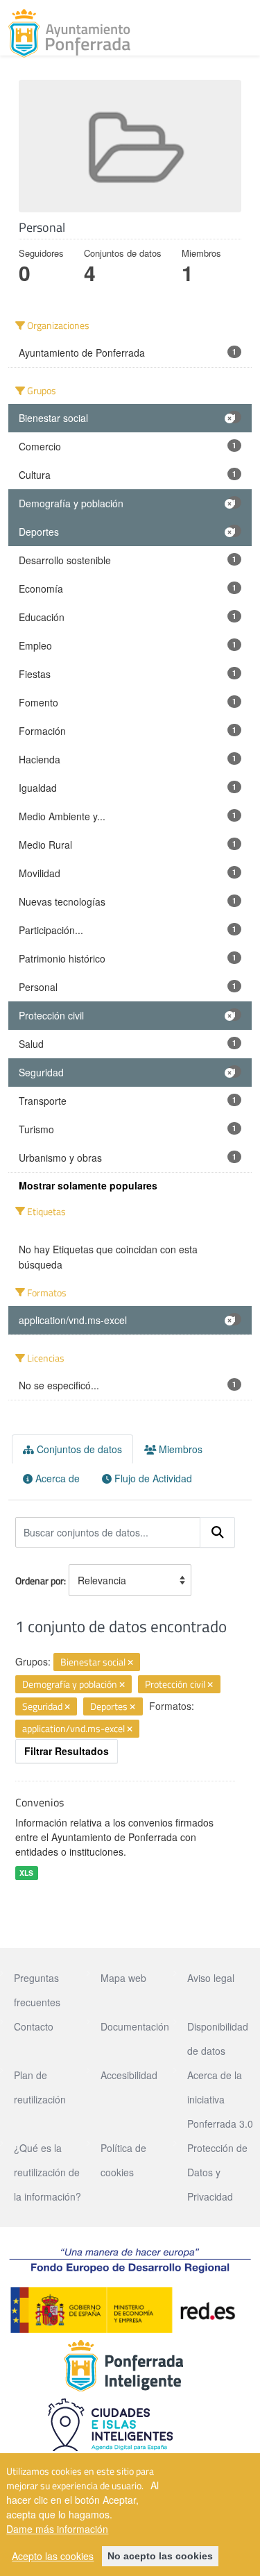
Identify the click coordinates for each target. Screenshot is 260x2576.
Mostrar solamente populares (88, 1185)
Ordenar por (40, 1581)
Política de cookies (123, 2160)
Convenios (40, 1802)
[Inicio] (69, 33)
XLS (26, 1873)
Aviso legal (211, 1978)
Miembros (179, 1449)
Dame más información (57, 2529)
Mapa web (123, 1978)
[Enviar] (218, 1532)
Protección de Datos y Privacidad (217, 2172)
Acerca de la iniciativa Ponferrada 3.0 (220, 2099)
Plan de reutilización (40, 2087)
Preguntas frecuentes (37, 1990)
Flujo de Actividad (152, 1478)
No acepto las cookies (160, 2556)
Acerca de (56, 1478)
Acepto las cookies (53, 2556)
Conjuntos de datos (78, 1449)
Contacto (34, 2026)
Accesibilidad (129, 2075)
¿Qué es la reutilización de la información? (47, 2172)
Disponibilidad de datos (218, 2039)
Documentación (135, 2026)
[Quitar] (130, 1663)
